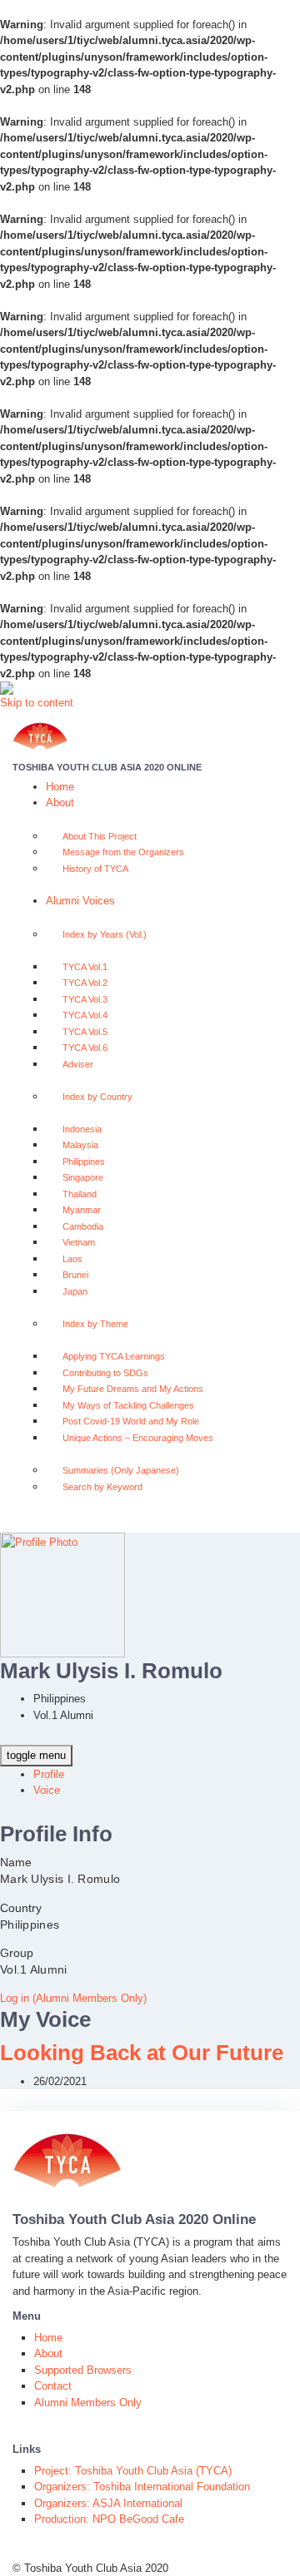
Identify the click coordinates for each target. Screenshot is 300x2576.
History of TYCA (95, 869)
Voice (47, 1790)
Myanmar (82, 1210)
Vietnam (79, 1242)
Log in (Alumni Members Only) (73, 1998)
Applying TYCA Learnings (114, 1356)
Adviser (78, 1064)
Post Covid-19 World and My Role (131, 1421)
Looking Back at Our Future (142, 2053)
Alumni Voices (80, 901)
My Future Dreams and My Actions (133, 1389)
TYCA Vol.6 (85, 1048)
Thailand (80, 1194)
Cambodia (83, 1226)
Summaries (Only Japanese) (121, 1470)
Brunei (75, 1275)
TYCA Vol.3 (85, 999)
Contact (53, 2386)
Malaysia (80, 1145)
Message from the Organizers (123, 852)
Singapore (83, 1177)
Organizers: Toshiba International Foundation (142, 2487)
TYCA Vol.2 (85, 983)
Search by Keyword (102, 1487)
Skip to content (37, 703)
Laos (72, 1259)
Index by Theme (95, 1324)
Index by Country (97, 1097)
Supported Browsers (83, 2370)
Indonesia (82, 1129)
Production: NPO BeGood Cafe (109, 2519)
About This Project (100, 836)
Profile (49, 1774)
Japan (75, 1291)
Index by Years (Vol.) (105, 934)
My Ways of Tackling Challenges (128, 1405)
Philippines (84, 1162)
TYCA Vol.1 (85, 967)
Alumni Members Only (88, 2403)
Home (60, 787)
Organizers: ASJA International (108, 2503)
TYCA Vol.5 (85, 1032)
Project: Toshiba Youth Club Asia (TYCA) (133, 2471)
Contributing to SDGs (105, 1373)
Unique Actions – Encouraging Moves (138, 1438)
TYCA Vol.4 (85, 1015)
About (60, 803)
